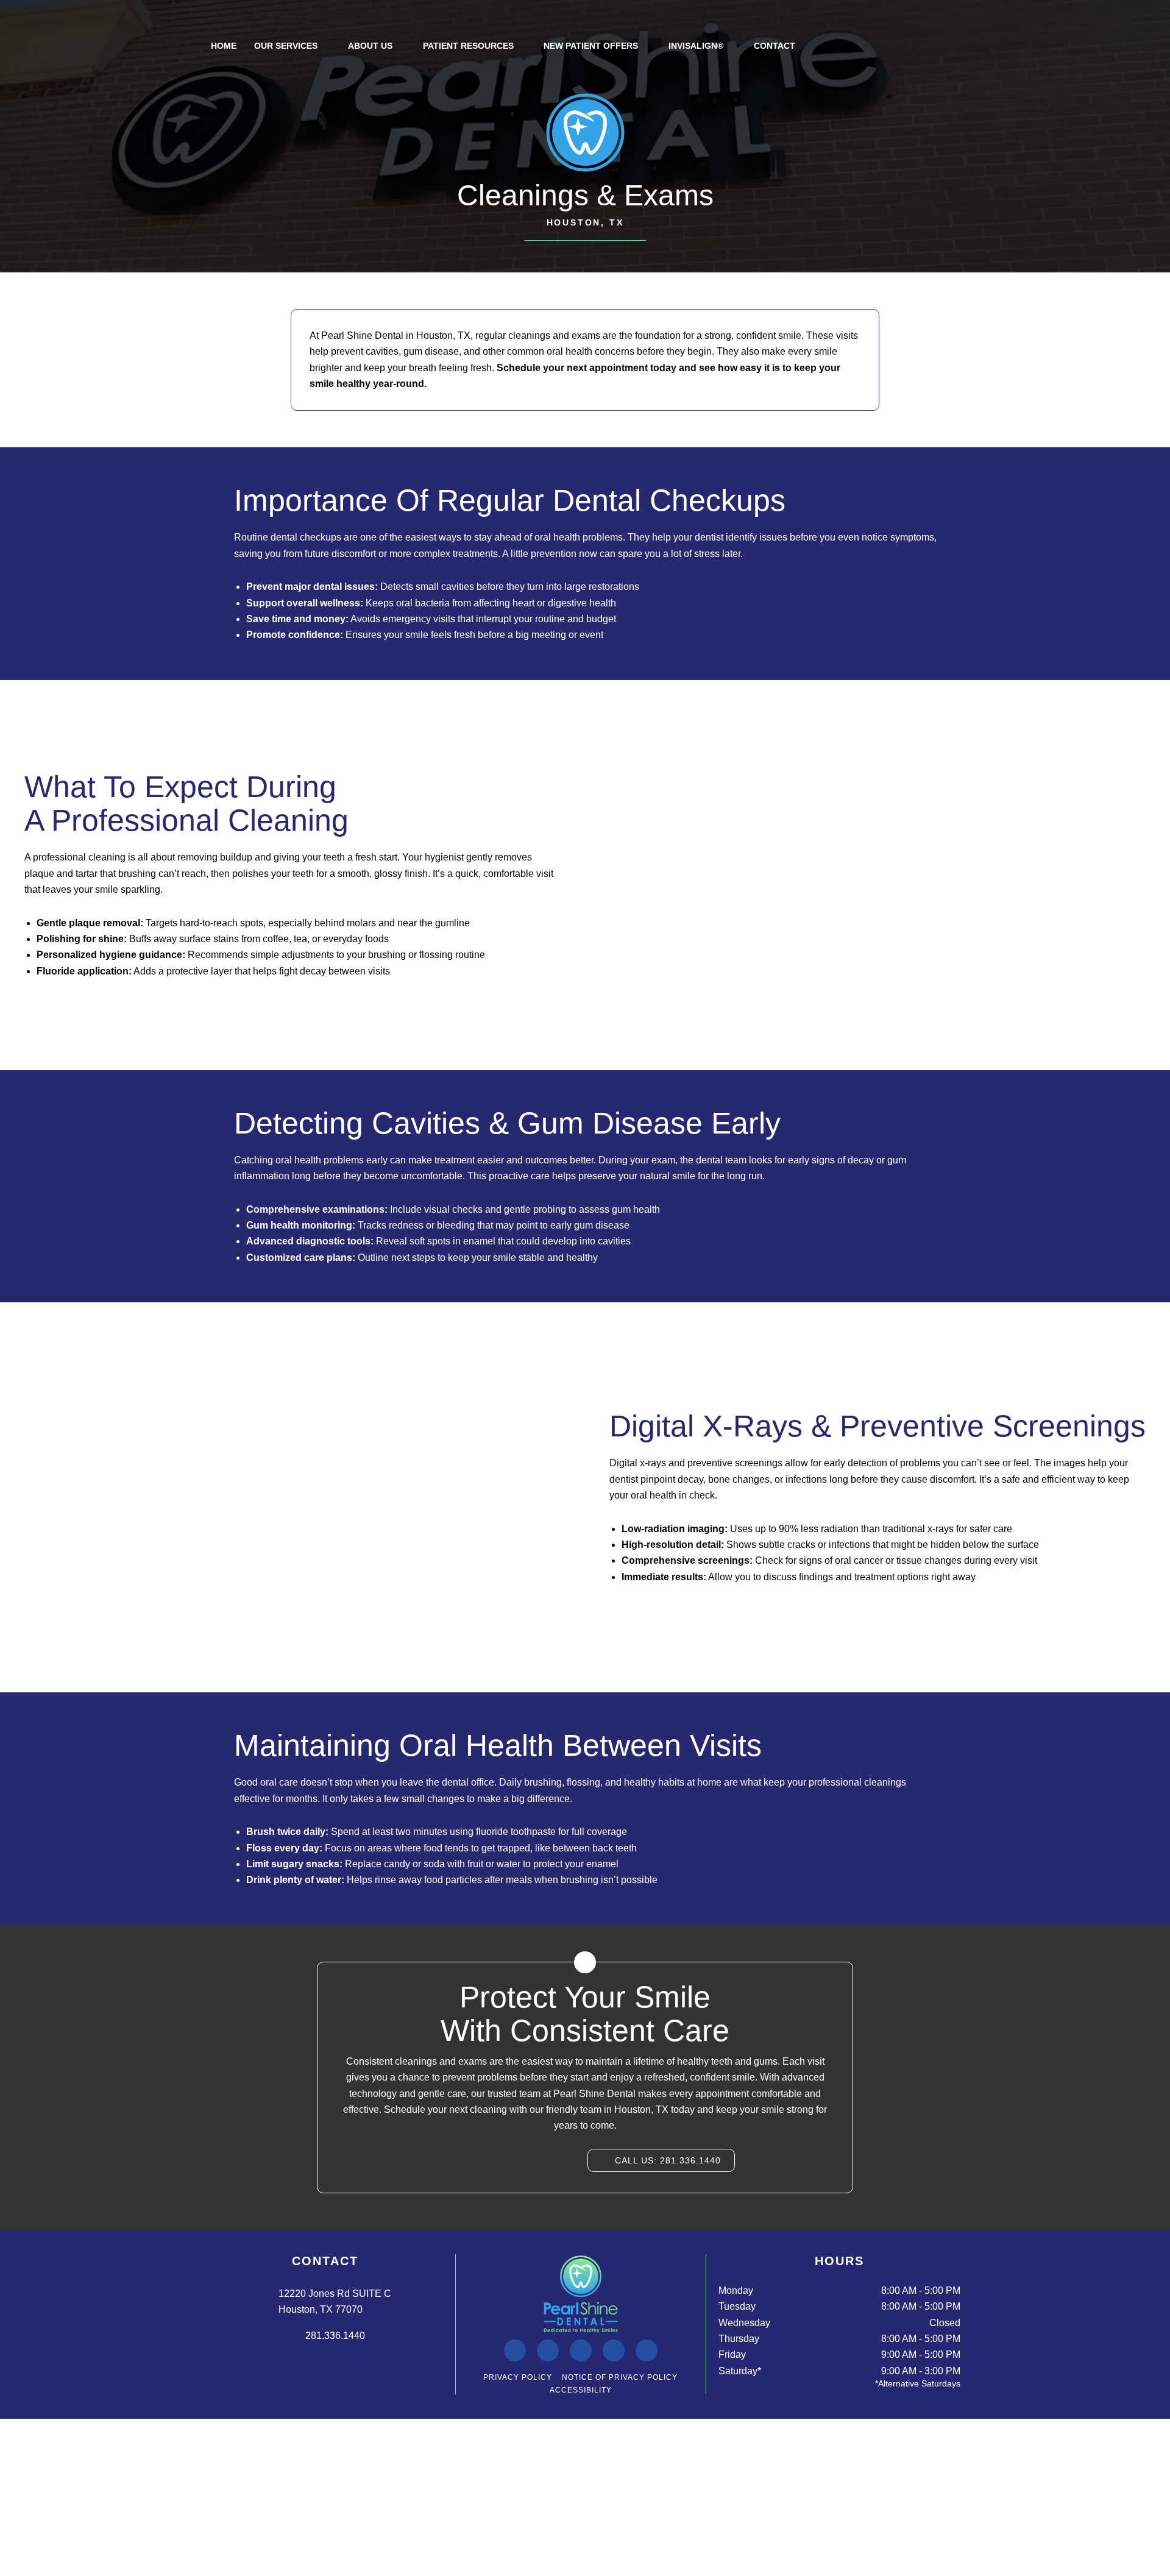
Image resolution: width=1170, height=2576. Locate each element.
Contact (775, 46)
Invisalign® (696, 46)
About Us (370, 46)
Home (224, 46)
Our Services (286, 46)
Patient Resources (468, 46)
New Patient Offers (591, 46)
